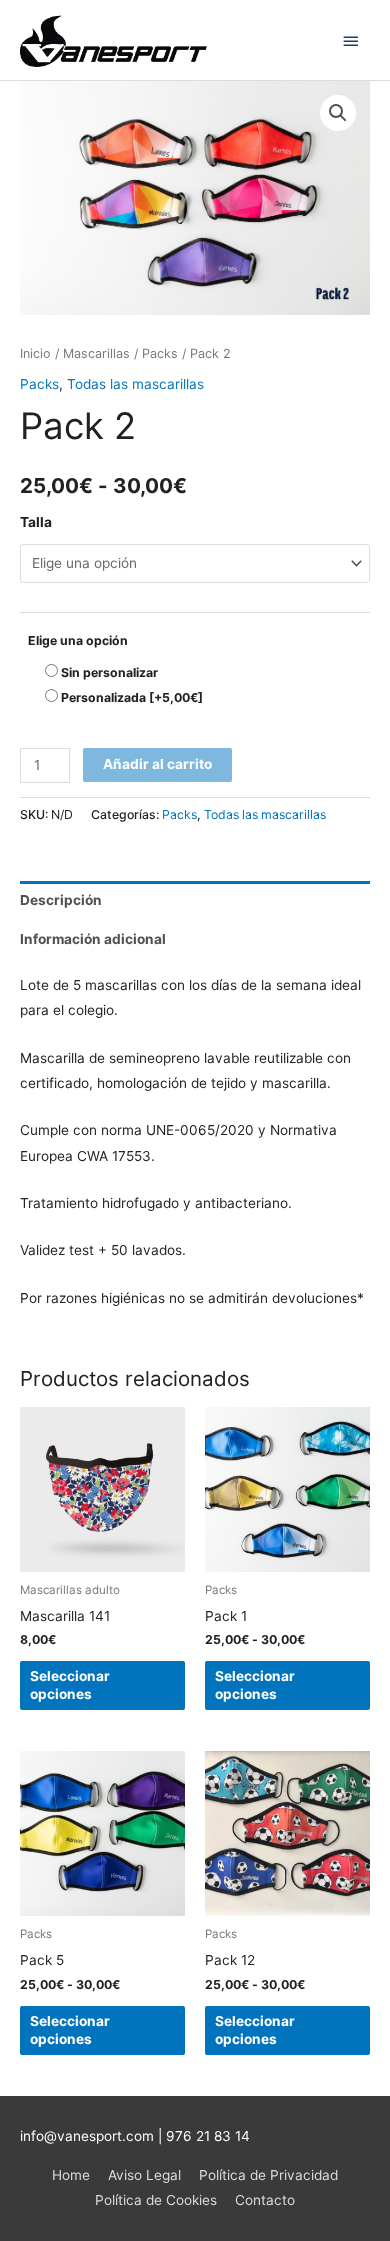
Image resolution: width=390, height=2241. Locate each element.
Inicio (35, 353)
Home (71, 2175)
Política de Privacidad (268, 2175)
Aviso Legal (144, 2175)
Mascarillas (96, 353)
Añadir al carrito (157, 764)
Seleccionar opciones (70, 1685)
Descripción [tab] (61, 900)
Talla (36, 522)
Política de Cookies (156, 2200)
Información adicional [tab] (93, 939)
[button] (338, 113)
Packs (160, 353)
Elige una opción (78, 640)
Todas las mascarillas (135, 384)
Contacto (265, 2200)
